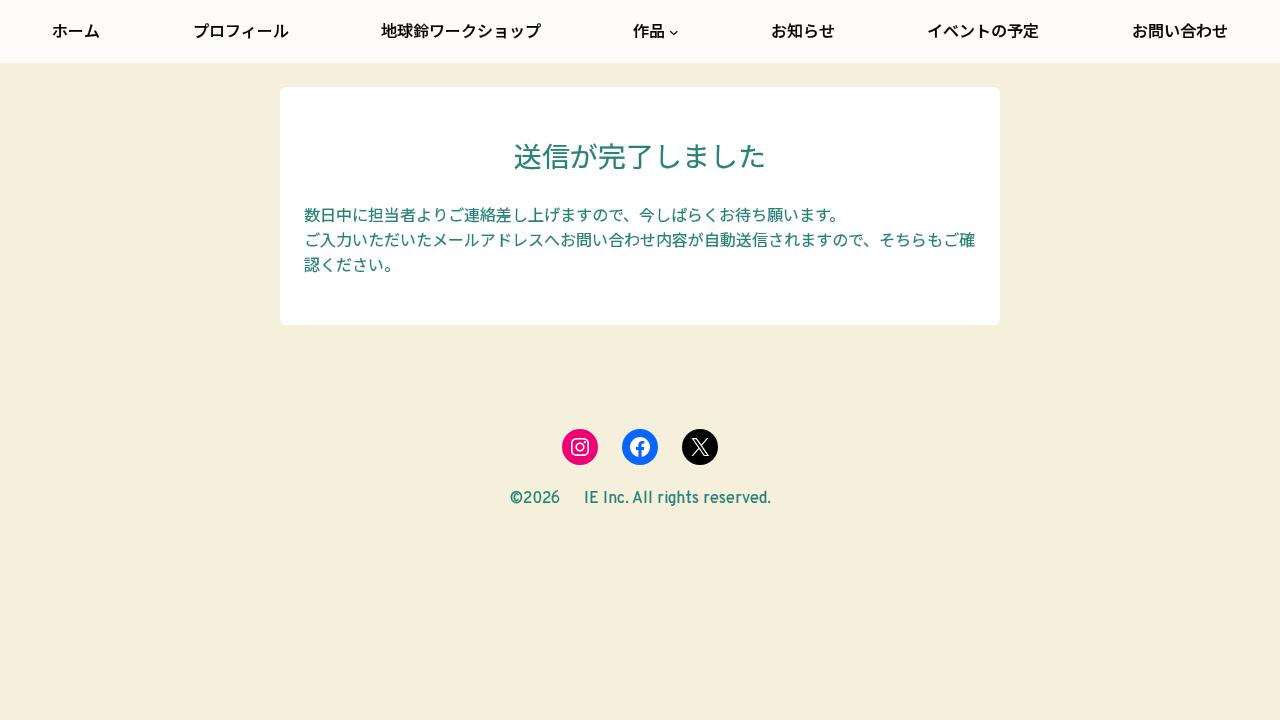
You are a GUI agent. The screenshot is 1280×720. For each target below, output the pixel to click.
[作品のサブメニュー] (674, 32)
